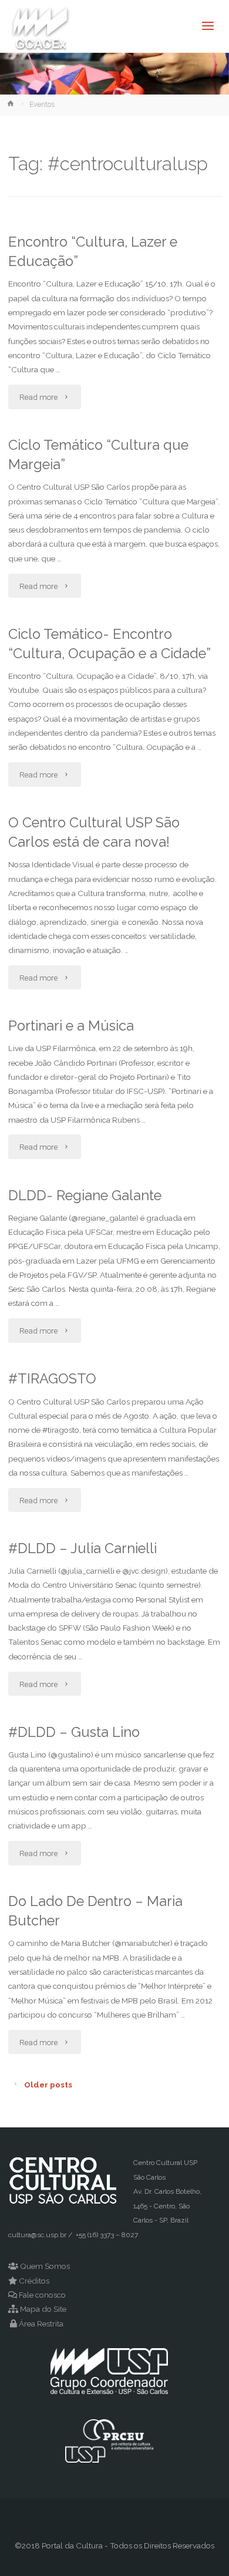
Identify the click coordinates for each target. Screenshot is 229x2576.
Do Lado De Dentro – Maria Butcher (95, 1911)
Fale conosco (42, 2295)
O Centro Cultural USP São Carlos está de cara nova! (94, 832)
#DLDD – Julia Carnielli (82, 1548)
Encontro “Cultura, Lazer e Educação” (93, 252)
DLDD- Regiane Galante (85, 1196)
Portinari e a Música (71, 1026)
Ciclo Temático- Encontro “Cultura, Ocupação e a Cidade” (110, 644)
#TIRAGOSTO (52, 1379)
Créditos (34, 2281)
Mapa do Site (43, 2309)
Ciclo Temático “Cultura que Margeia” (98, 455)
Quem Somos (45, 2266)
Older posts (48, 2085)
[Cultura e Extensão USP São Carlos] (41, 26)
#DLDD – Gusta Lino (74, 1732)
